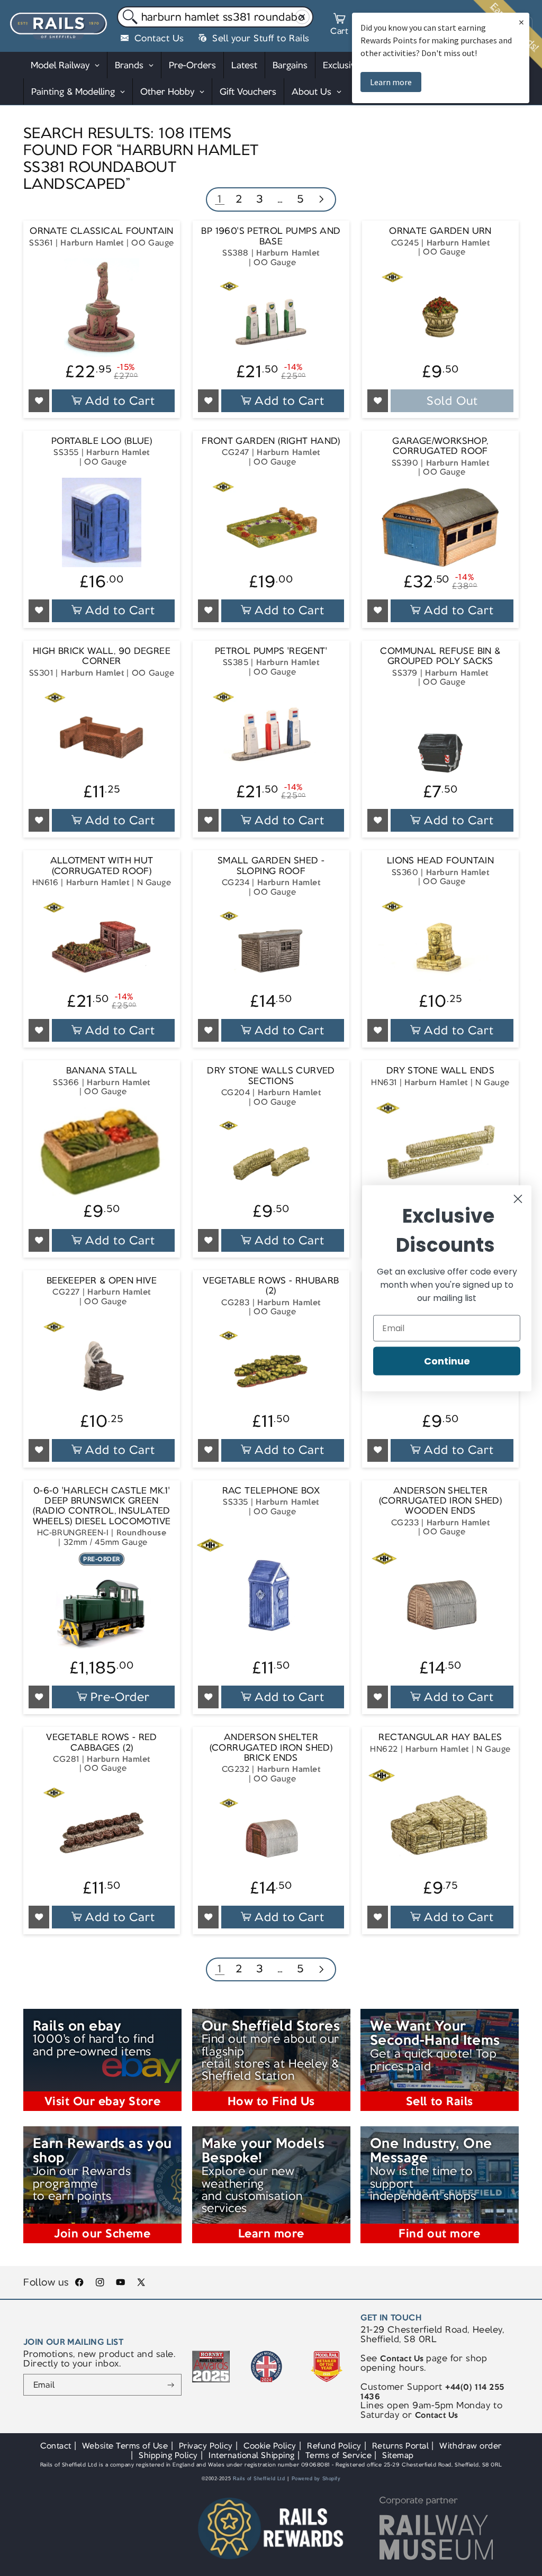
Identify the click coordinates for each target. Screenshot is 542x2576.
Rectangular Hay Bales (440, 1737)
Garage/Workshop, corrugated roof (440, 446)
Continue (447, 1360)
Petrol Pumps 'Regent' (271, 651)
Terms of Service (338, 2455)
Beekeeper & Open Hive (102, 1281)
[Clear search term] (302, 17)
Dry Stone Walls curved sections (271, 1076)
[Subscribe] (171, 2385)
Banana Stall (102, 1071)
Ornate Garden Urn (440, 231)
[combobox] (215, 17)
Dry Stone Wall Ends (440, 1071)
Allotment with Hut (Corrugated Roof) (102, 866)
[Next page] (321, 200)
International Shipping (252, 2455)
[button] (339, 26)
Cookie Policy (270, 2446)
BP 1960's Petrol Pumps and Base (271, 236)
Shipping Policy (168, 2455)
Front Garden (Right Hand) (271, 441)
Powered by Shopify (316, 2479)
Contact (56, 2446)
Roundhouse (141, 1532)
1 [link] (220, 199)
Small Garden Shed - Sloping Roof (271, 866)
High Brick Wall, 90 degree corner (102, 656)
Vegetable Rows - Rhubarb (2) (271, 1286)
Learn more (391, 82)
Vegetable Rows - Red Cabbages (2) (102, 1742)
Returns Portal (400, 2446)
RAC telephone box (271, 1491)
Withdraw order (470, 2446)
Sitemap (398, 2455)
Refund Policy (334, 2446)
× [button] (521, 22)
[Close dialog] (518, 1199)
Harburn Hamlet (92, 243)
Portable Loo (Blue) (102, 441)
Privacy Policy (206, 2446)
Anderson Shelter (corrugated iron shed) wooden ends (440, 1501)
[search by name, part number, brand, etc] (128, 17)
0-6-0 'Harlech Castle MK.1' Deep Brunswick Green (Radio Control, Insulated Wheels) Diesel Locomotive (102, 1506)
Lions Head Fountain (440, 861)
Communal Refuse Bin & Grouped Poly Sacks (440, 656)
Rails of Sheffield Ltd (259, 2479)
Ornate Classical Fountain (102, 231)
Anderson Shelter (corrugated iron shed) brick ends (271, 1747)
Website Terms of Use (125, 2446)
